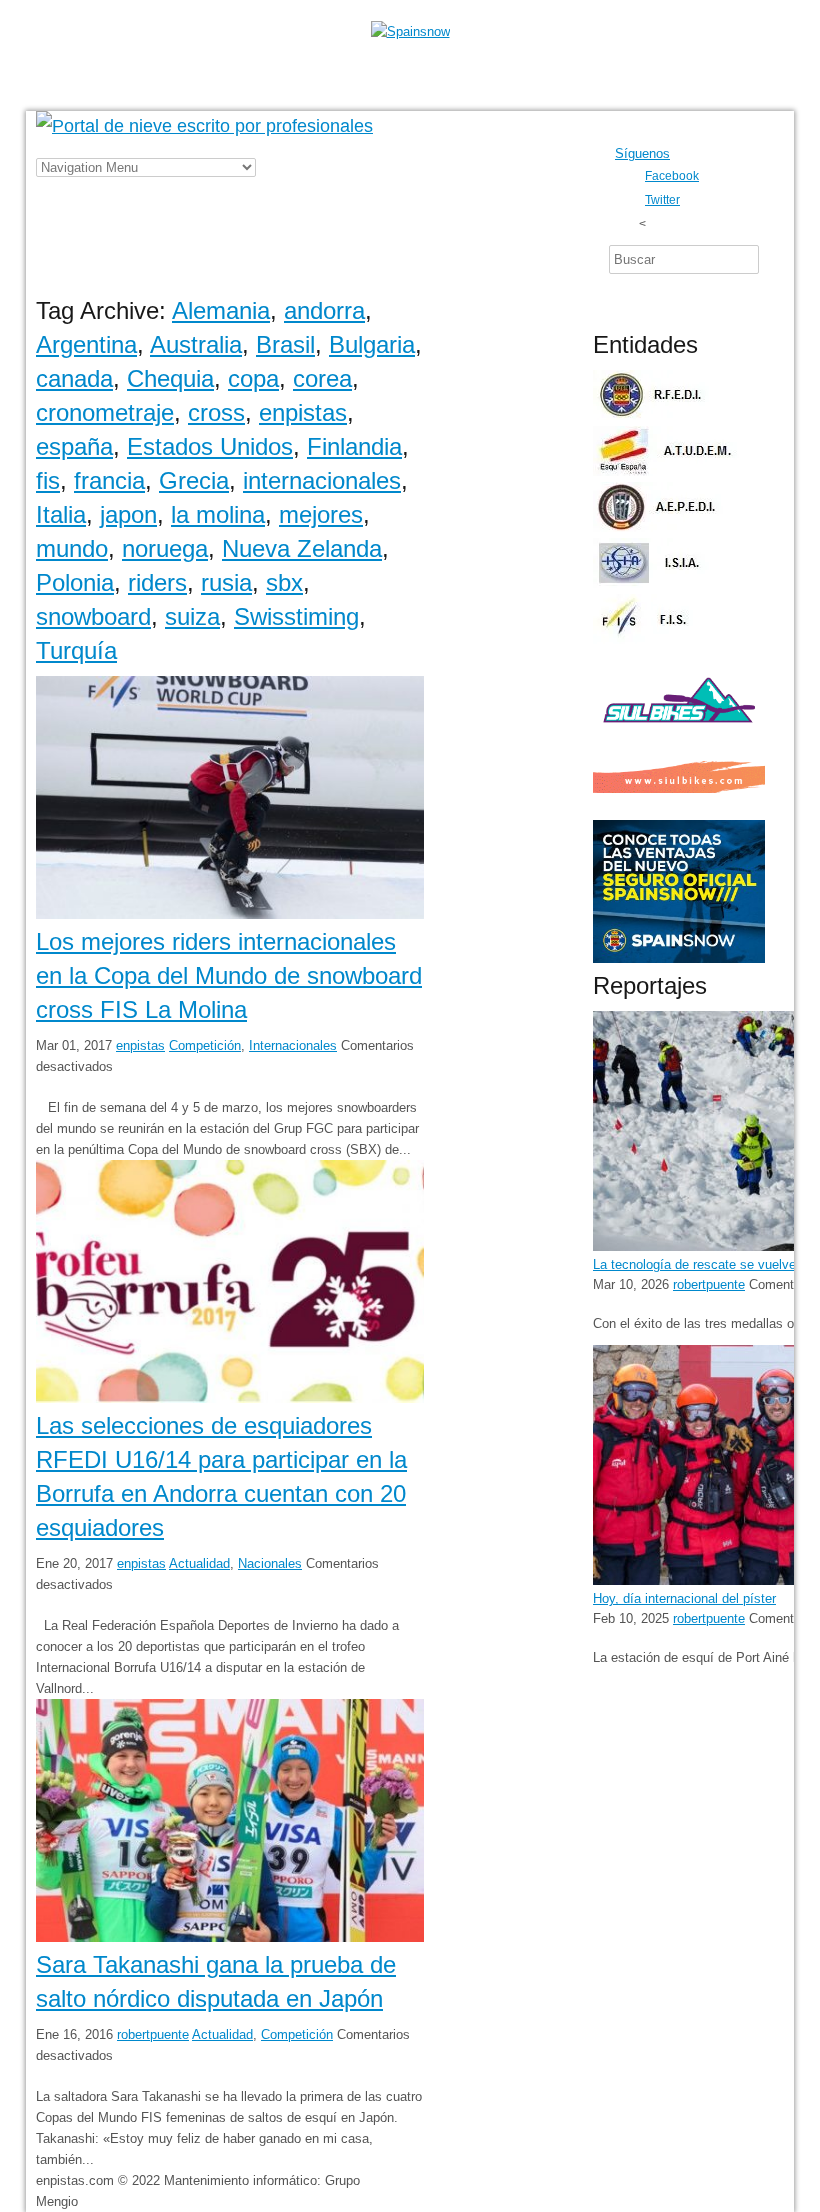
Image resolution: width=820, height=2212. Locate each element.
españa (74, 446)
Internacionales (293, 1045)
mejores (321, 514)
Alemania (221, 310)
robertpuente (153, 2034)
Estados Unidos (210, 446)
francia (109, 480)
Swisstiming (296, 616)
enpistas (303, 412)
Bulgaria (372, 344)
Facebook (672, 175)
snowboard (93, 616)
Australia (196, 344)
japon (128, 514)
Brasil (285, 344)
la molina (218, 514)
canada (74, 378)
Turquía (76, 650)
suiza (192, 616)
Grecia (194, 480)
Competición (205, 1045)
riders (157, 582)
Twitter (662, 199)
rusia (226, 582)
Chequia (170, 378)
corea (322, 378)
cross (216, 412)
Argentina (86, 344)
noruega (165, 548)
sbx (284, 582)
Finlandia (354, 446)
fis (48, 480)
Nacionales (270, 1563)
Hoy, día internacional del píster (684, 1598)
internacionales (322, 480)
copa (253, 378)
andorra (324, 310)
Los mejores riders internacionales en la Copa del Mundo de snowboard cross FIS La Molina (229, 975)
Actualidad (199, 1563)
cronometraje (105, 412)
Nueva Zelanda (302, 548)
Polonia (75, 582)
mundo (72, 548)
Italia (61, 514)
